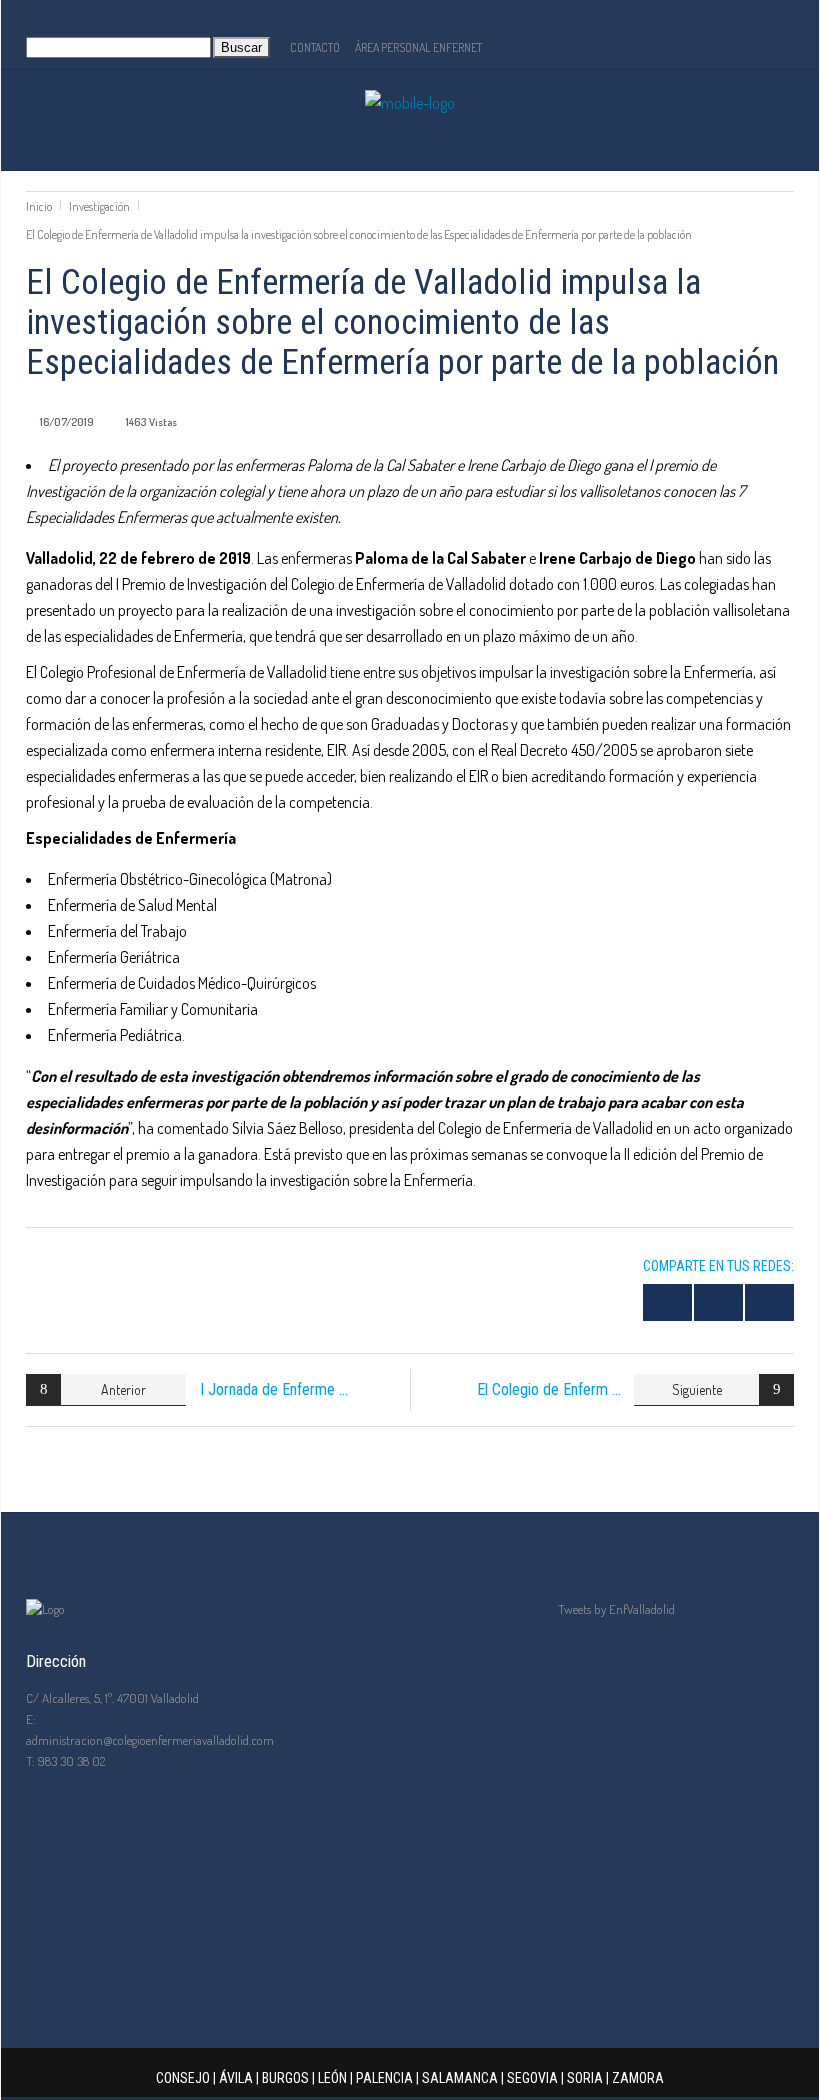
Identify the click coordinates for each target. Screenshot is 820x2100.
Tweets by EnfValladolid (616, 1609)
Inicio (39, 206)
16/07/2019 (67, 422)
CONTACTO (315, 47)
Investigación (99, 206)
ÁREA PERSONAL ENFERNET (418, 47)
